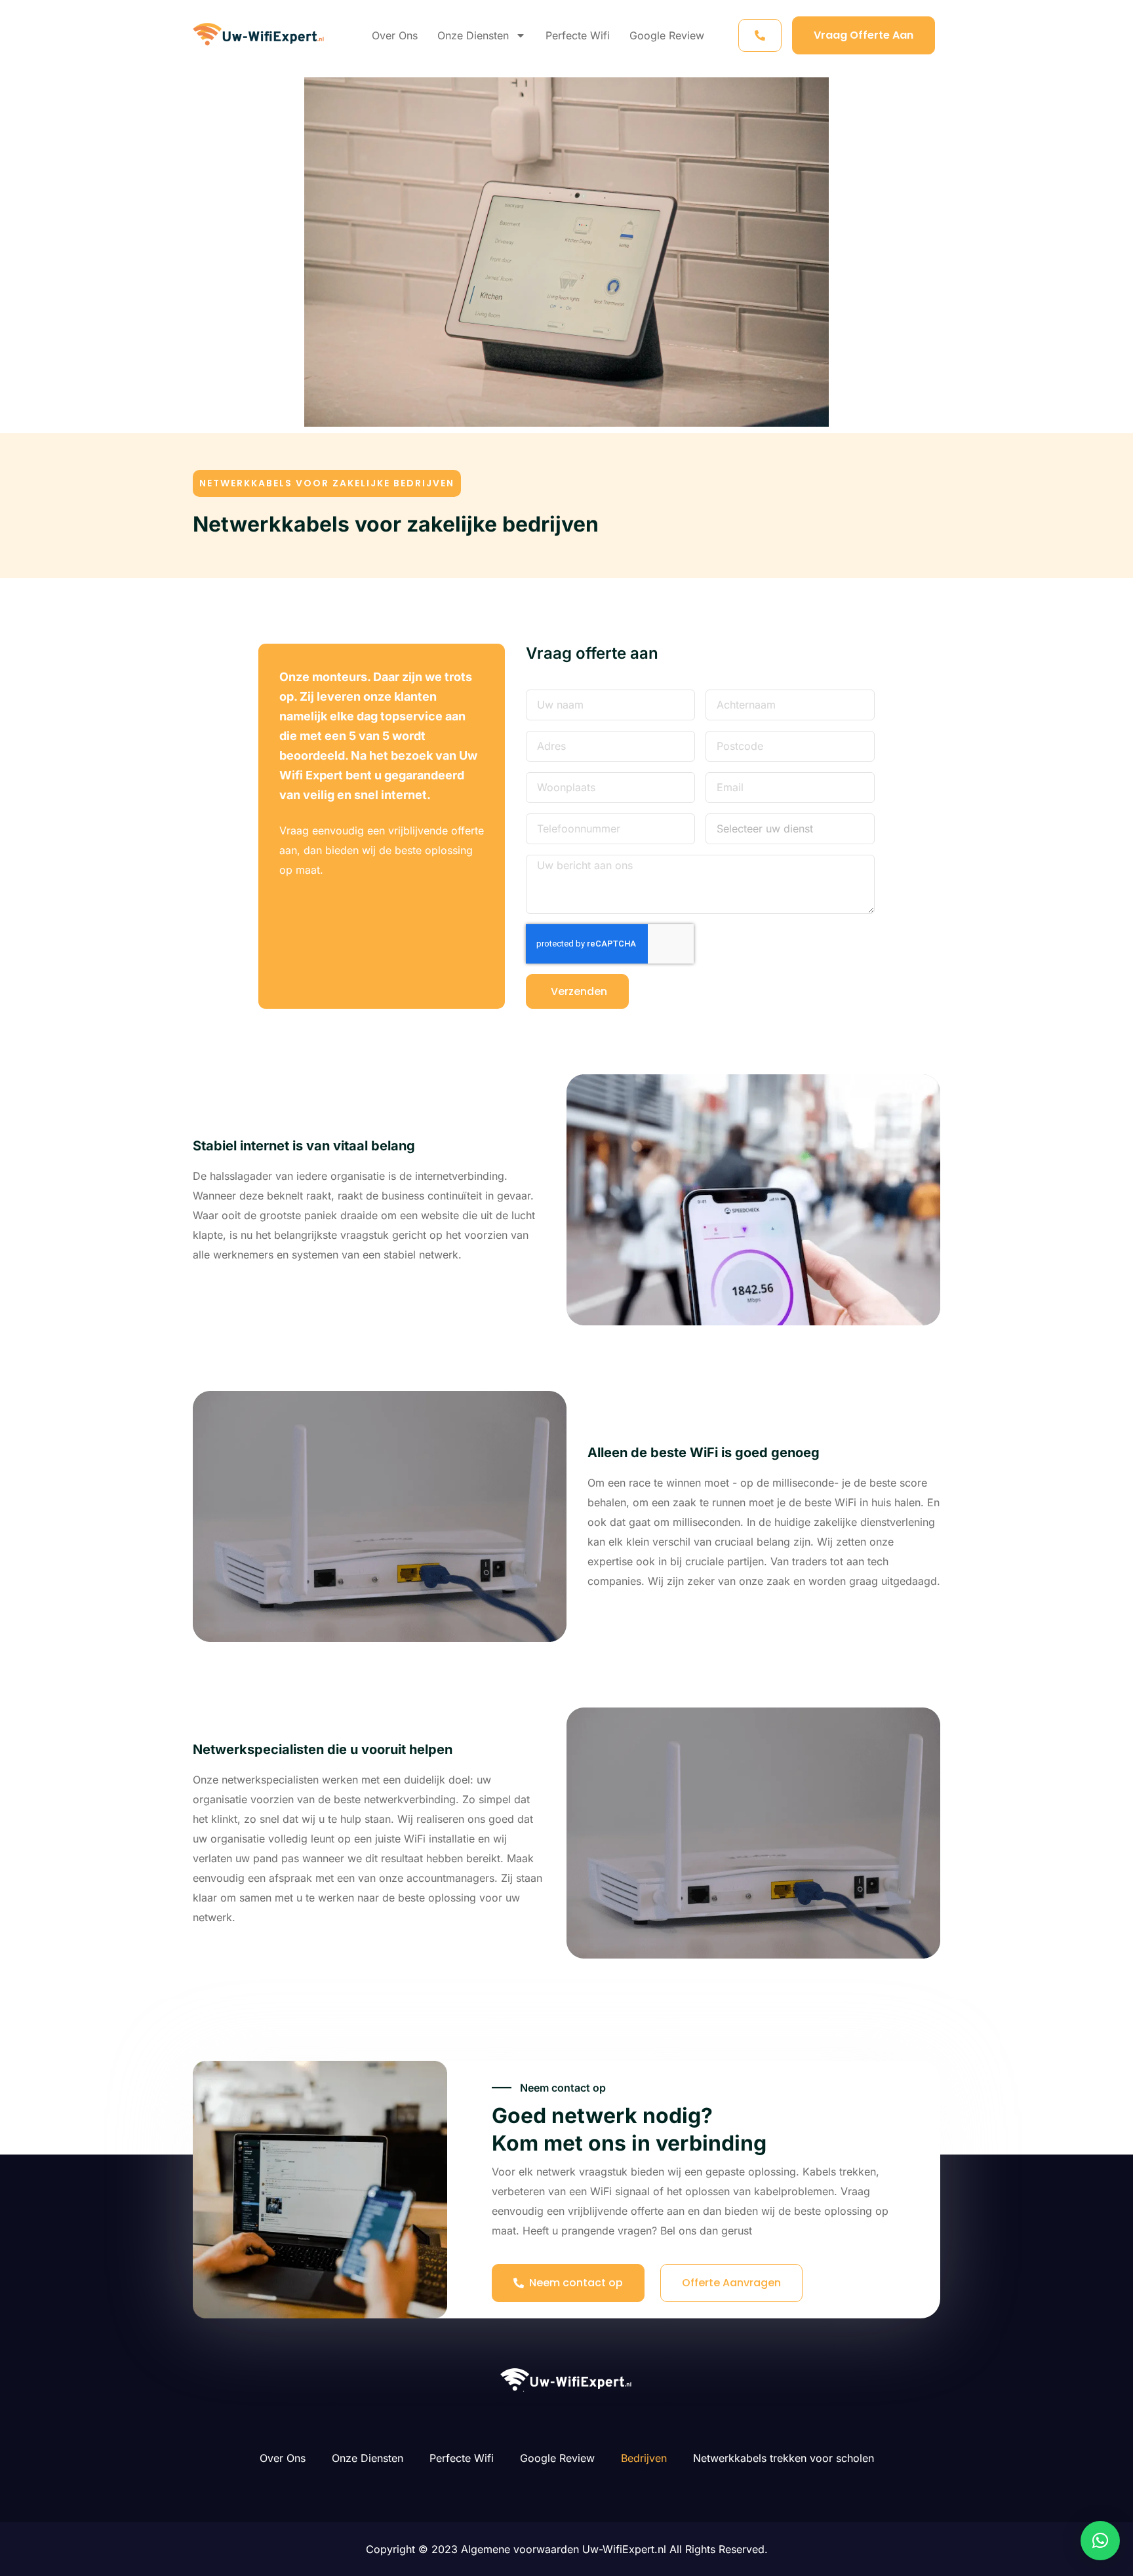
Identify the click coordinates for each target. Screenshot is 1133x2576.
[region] (170, 2481)
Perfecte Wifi (578, 35)
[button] (327, 483)
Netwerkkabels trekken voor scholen (784, 2458)
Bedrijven (644, 2458)
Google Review (667, 35)
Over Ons (395, 35)
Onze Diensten (473, 35)
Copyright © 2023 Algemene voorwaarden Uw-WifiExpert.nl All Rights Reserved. (567, 2549)
